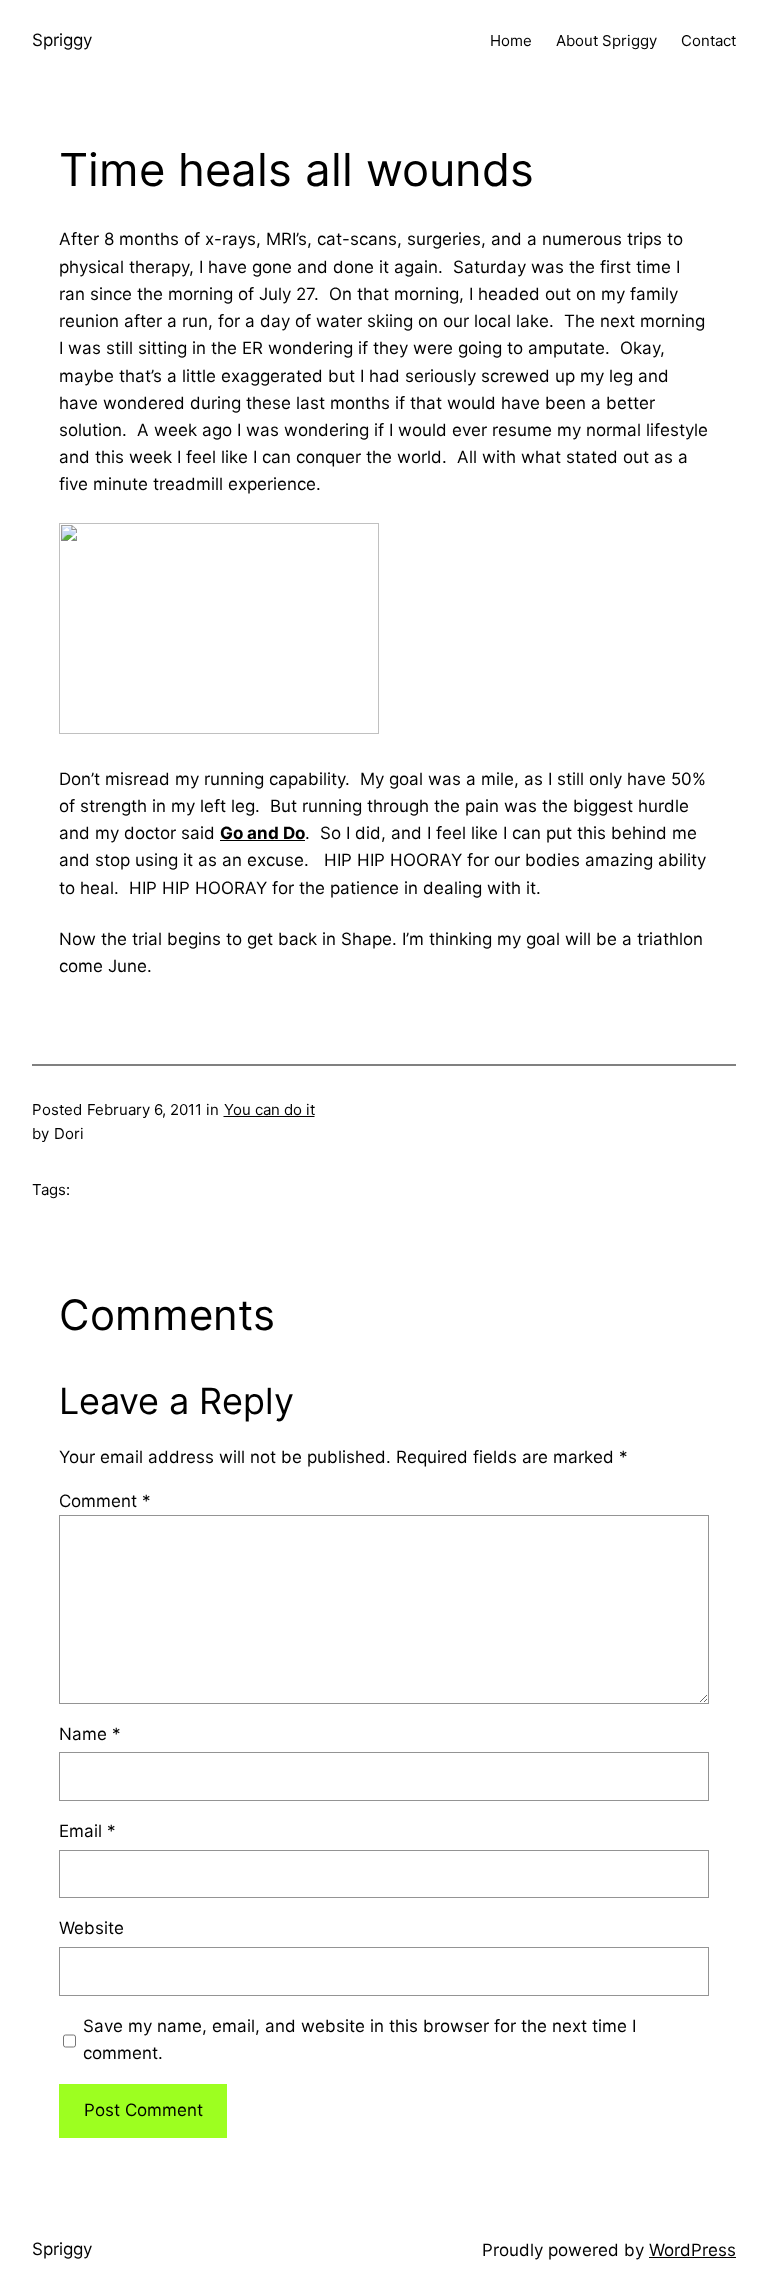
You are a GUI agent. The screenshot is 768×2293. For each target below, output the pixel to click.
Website (91, 1928)
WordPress (692, 2250)
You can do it (269, 1109)
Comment (105, 1501)
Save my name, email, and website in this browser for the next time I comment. (359, 2039)
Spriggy (62, 40)
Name (90, 1734)
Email (87, 1831)
